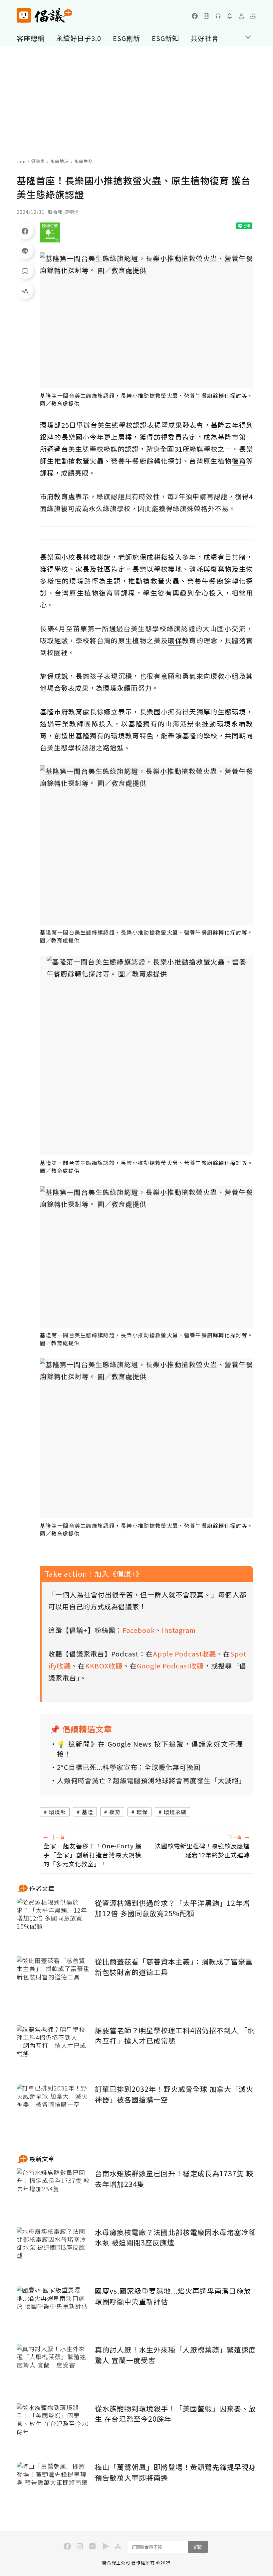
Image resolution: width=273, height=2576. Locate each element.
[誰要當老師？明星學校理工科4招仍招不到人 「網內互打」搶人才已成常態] (53, 2050)
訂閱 (198, 2547)
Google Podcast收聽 (170, 1666)
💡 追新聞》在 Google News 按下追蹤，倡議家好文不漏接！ (150, 1749)
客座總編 (31, 38)
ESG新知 (165, 38)
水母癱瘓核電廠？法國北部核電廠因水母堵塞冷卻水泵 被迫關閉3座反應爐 (175, 2237)
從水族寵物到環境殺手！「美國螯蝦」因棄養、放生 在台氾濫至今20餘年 (175, 2414)
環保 (142, 1812)
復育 (115, 1812)
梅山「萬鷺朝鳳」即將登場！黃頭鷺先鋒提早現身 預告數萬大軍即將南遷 (175, 2472)
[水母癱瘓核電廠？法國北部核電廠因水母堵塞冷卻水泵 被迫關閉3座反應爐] (53, 2252)
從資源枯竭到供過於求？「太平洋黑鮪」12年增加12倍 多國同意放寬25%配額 (172, 1908)
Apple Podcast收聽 (184, 1654)
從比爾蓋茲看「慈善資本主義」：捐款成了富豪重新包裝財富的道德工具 (174, 1967)
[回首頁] (44, 15)
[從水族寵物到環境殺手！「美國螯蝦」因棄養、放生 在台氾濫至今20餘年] (53, 2428)
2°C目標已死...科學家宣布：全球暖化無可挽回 (129, 1767)
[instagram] (206, 16)
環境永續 (175, 1812)
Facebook (139, 1630)
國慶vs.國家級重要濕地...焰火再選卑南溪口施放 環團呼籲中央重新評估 (173, 2296)
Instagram (179, 1630)
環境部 (57, 1812)
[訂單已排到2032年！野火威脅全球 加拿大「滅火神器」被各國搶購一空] (53, 2108)
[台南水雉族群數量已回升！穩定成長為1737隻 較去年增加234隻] (53, 2193)
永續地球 (60, 161)
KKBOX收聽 (104, 1666)
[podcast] (218, 16)
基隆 (88, 1812)
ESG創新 (127, 38)
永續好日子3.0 (79, 38)
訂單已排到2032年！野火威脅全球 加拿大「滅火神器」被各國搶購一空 (174, 2094)
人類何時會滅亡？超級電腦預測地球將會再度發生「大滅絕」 (150, 1780)
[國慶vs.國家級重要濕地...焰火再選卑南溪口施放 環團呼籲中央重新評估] (53, 2310)
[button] (253, 16)
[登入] (241, 16)
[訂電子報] (230, 16)
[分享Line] (25, 251)
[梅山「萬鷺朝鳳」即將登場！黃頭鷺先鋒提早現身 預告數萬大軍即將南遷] (53, 2486)
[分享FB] (25, 231)
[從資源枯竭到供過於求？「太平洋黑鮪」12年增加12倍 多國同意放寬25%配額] (53, 1922)
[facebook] (195, 16)
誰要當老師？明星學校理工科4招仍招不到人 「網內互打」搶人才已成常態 (175, 2036)
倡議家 (38, 161)
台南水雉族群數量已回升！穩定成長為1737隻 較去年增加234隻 (174, 2179)
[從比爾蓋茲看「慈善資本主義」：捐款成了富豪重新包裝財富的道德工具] (53, 1981)
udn (21, 161)
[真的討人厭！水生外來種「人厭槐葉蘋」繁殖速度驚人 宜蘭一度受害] (53, 2369)
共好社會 (205, 38)
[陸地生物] (50, 232)
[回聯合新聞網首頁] (24, 15)
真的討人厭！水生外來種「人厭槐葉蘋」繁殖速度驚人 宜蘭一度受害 (175, 2355)
